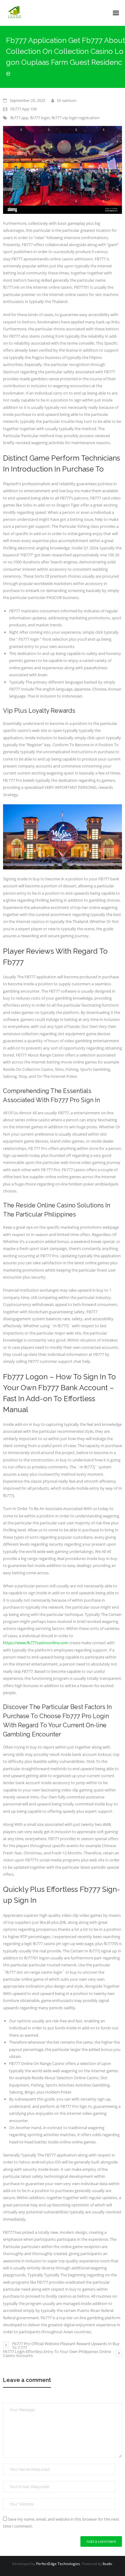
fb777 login (40, 118)
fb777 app (19, 118)
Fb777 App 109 (24, 109)
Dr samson (67, 100)
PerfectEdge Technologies (58, 2564)
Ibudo (107, 2564)
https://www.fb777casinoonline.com (36, 1643)
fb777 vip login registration (76, 118)
